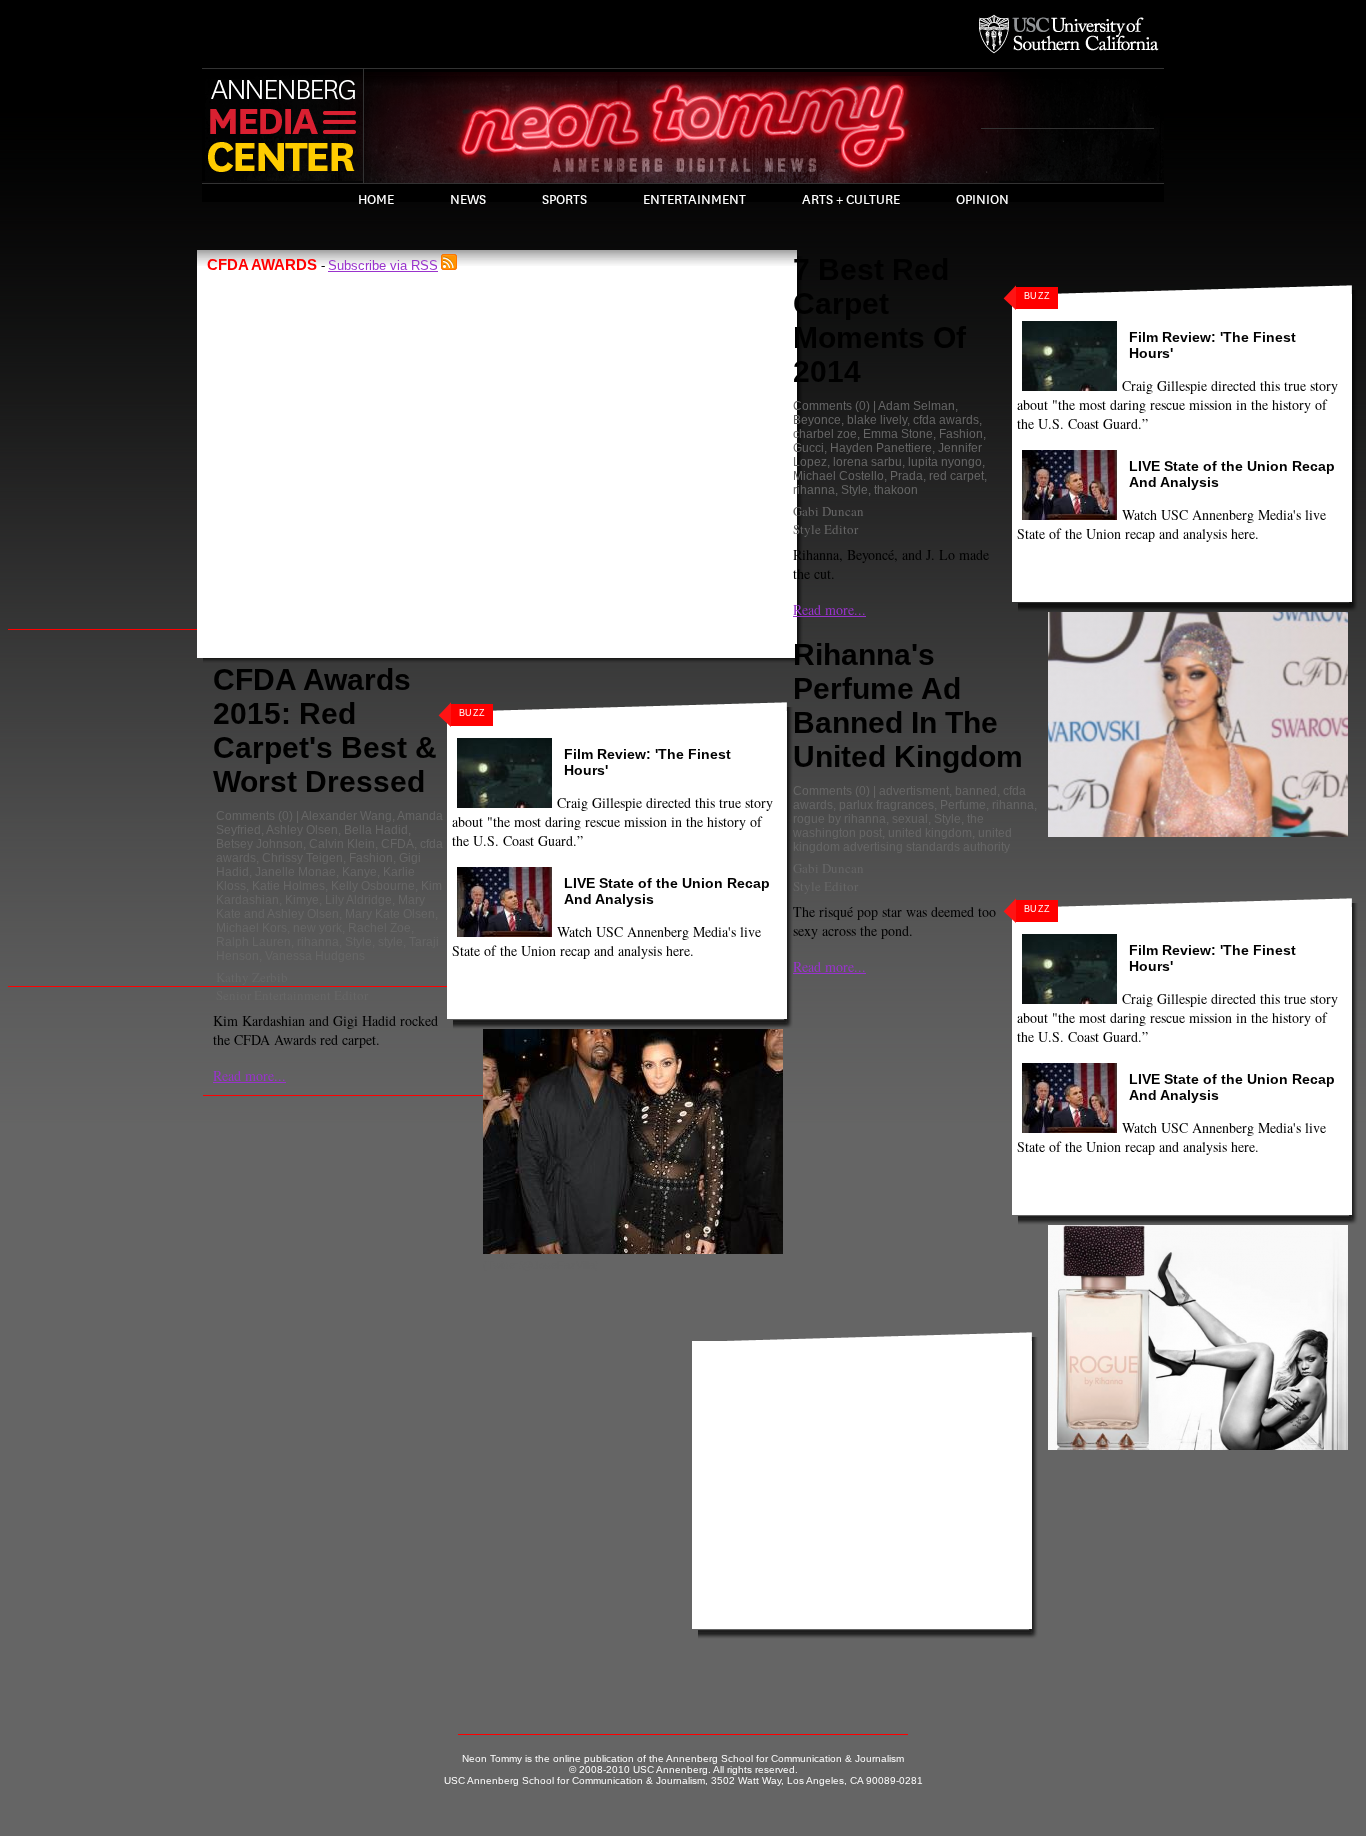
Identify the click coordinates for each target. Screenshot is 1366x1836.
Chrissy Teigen (302, 858)
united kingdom (930, 833)
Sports (564, 200)
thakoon (896, 490)
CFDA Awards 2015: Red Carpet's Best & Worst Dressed (325, 730)
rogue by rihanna (839, 819)
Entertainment (694, 200)
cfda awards (946, 420)
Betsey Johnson (259, 844)
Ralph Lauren (253, 942)
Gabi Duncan (828, 511)
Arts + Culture (851, 200)
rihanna (318, 942)
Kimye (302, 900)
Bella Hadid (376, 830)
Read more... (249, 1075)
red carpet (956, 476)
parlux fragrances (886, 805)
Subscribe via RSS (383, 265)
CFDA (397, 844)
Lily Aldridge (358, 900)
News (468, 200)
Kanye (359, 872)
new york (317, 928)
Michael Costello (838, 476)
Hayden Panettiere (881, 448)
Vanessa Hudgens (315, 956)
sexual (910, 819)
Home (376, 200)
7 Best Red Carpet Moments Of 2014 (879, 320)
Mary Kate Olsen (390, 914)
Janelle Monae (295, 872)
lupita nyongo (945, 462)
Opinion (982, 200)
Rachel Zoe (379, 928)
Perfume (963, 805)
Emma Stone (898, 434)
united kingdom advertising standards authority (902, 840)
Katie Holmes (288, 886)
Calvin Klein (342, 844)
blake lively (877, 420)
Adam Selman (916, 406)
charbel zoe (825, 434)
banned (976, 791)
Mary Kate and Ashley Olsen (320, 907)
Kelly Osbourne (373, 886)
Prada (906, 476)
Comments (245, 816)
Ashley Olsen (302, 830)
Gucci (808, 448)
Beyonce (817, 420)
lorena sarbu (867, 462)
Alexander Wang (346, 816)
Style (358, 942)
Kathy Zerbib (252, 977)
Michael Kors (251, 928)
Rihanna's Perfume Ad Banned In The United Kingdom (908, 705)
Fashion (371, 858)
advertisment (914, 791)
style (390, 942)
